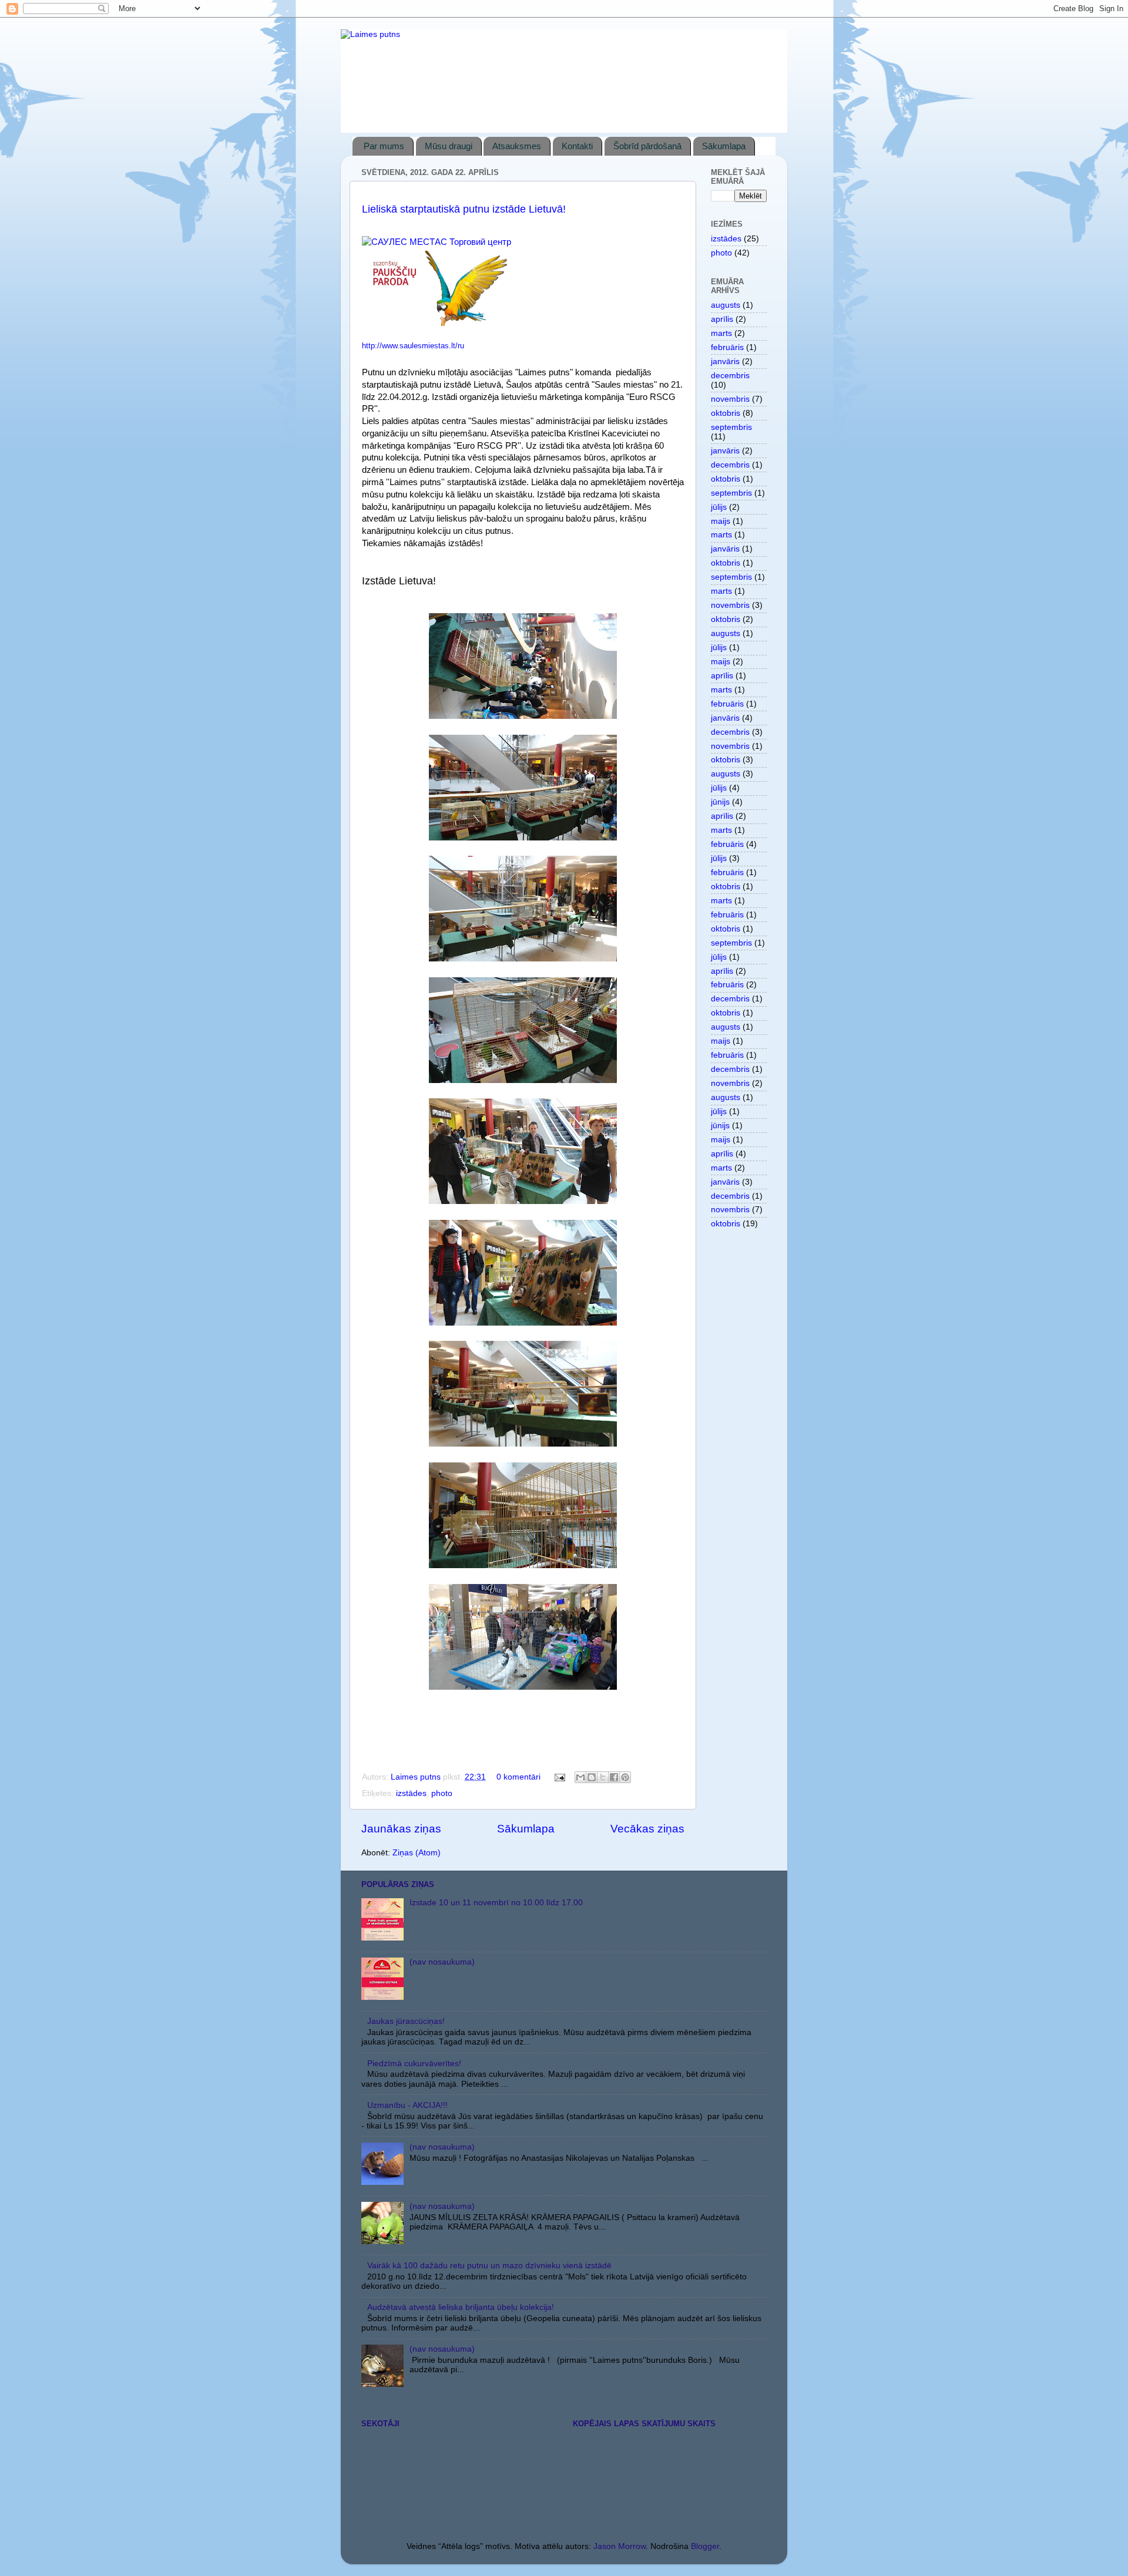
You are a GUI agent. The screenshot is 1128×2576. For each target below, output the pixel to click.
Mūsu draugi (449, 146)
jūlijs (719, 507)
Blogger (705, 2546)
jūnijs (720, 802)
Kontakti (577, 146)
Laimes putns (417, 1777)
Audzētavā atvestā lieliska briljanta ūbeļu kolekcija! (461, 2307)
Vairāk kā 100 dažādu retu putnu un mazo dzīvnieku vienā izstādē (489, 2266)
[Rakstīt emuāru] (592, 1777)
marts (721, 333)
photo (442, 1793)
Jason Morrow (620, 2546)
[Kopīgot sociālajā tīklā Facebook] (614, 1777)
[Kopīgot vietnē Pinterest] (625, 1777)
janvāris (725, 361)
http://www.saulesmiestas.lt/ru (413, 346)
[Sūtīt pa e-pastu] (580, 1777)
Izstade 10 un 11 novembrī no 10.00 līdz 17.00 (496, 1903)
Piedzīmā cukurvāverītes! (414, 2064)
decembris (730, 376)
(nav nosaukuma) (442, 1962)
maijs (721, 521)
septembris (731, 427)
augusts (726, 305)
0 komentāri (518, 1777)
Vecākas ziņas (647, 1829)
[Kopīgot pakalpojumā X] (603, 1777)
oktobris (726, 413)
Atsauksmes (517, 146)
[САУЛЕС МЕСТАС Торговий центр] (437, 242)
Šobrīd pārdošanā (647, 146)
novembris (730, 399)
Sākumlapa (724, 146)
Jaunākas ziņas (401, 1829)
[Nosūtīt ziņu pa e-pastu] (559, 1777)
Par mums (384, 146)
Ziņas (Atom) (417, 1853)
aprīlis (722, 319)
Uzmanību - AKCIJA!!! (407, 2105)
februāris (727, 347)
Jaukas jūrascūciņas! (406, 2021)
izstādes (411, 1793)
